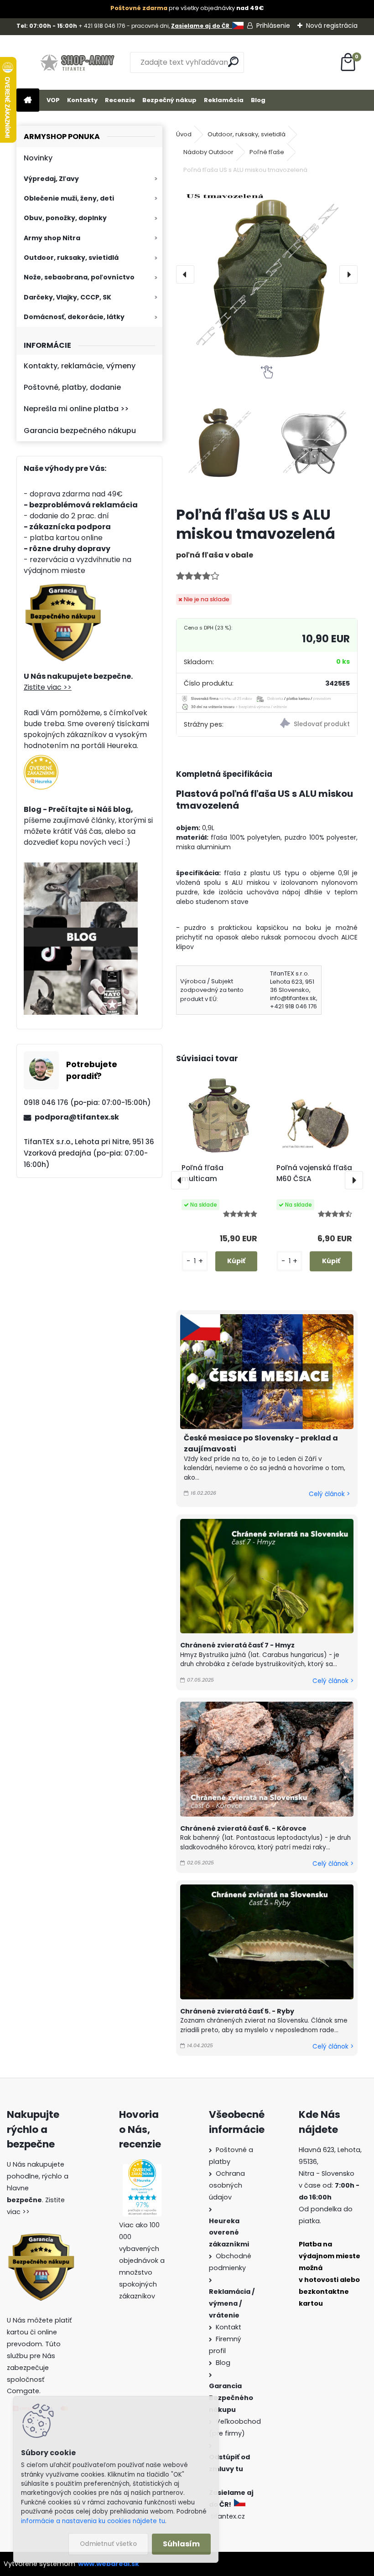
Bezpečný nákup (169, 100)
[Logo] (79, 62)
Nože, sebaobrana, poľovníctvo (79, 277)
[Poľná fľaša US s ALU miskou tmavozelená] (267, 275)
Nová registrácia (332, 26)
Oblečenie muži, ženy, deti (69, 198)
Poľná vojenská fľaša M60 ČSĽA (314, 1173)
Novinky (38, 158)
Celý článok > (329, 1494)
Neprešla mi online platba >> (76, 409)
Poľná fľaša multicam (203, 1173)
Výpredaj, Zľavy (51, 179)
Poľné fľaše (267, 152)
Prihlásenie (273, 26)
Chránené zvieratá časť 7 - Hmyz (237, 1645)
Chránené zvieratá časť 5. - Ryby (237, 2011)
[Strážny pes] (312, 725)
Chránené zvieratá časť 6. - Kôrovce (243, 1828)
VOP (53, 100)
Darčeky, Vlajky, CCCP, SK (68, 297)
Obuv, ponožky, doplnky (65, 218)
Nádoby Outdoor (208, 152)
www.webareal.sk (109, 2564)
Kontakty (82, 100)
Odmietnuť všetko (108, 2544)
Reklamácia (224, 100)
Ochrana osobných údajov (227, 2185)
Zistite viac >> (48, 687)
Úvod (184, 134)
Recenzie (120, 100)
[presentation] (185, 274)
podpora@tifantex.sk (77, 1117)
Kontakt (229, 2327)
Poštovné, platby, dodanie (72, 387)
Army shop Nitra (52, 238)
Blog (258, 100)
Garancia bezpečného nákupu (80, 431)
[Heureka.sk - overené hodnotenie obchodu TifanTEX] (41, 760)
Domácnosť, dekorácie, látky (74, 317)
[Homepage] (28, 101)
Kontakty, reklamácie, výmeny (80, 366)
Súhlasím (181, 2544)
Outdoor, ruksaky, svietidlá (71, 258)
